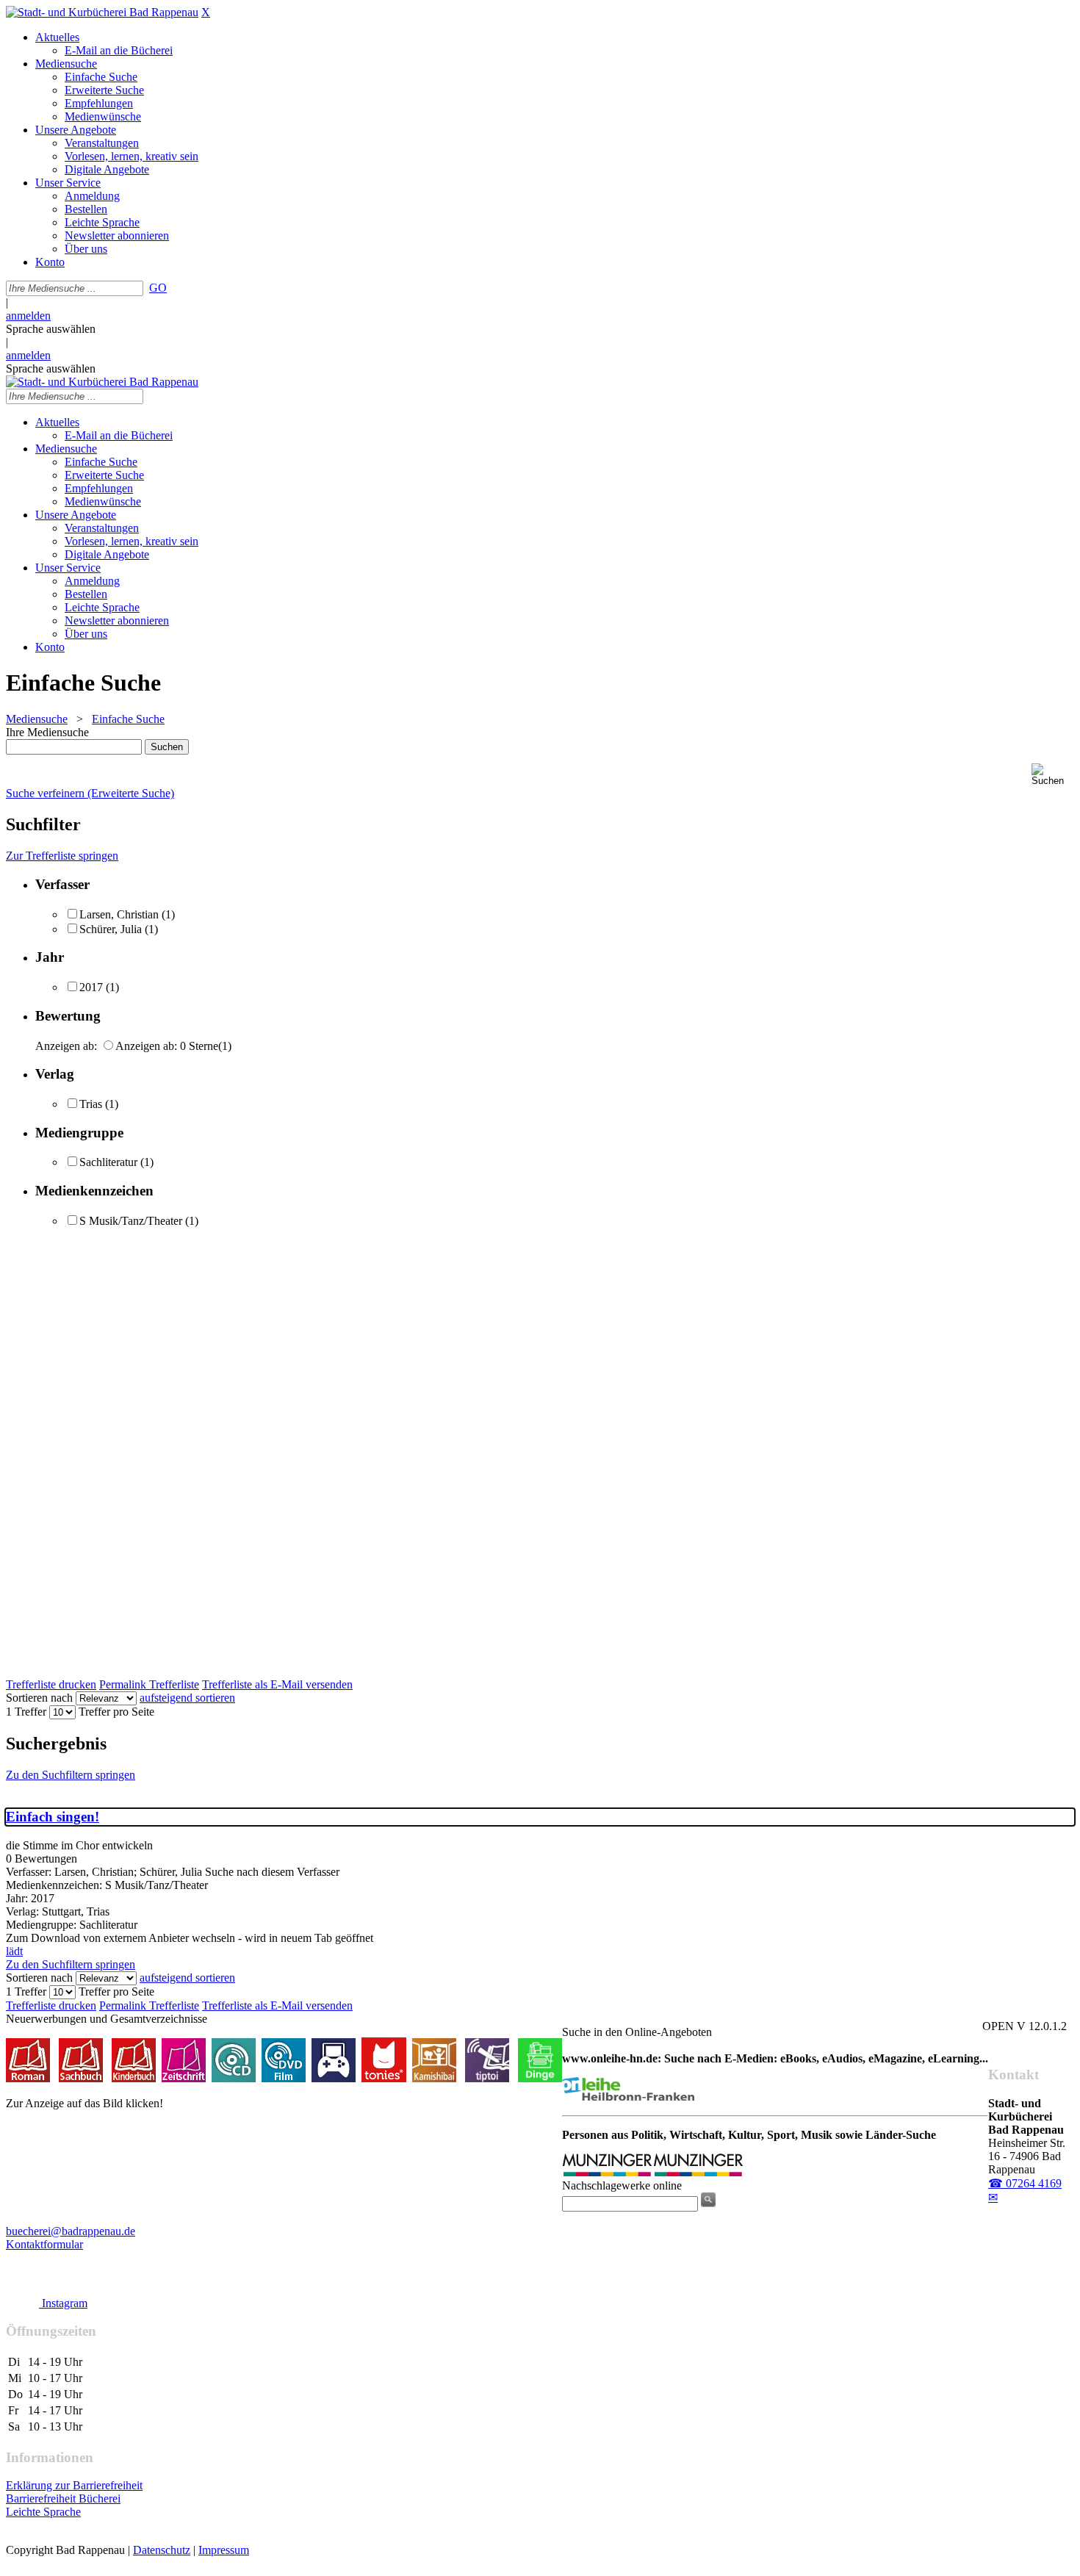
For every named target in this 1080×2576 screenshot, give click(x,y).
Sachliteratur (108, 1162)
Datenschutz (162, 2550)
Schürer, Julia (111, 929)
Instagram (63, 2303)
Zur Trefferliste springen (62, 856)
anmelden (28, 316)
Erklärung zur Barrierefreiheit (74, 2485)
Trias (91, 1104)
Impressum (224, 2550)
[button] (1053, 775)
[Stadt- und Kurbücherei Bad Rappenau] (102, 12)
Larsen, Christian (119, 914)
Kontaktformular (44, 2244)
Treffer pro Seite (116, 1712)
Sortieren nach (39, 1698)
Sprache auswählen (51, 329)
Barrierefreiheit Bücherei (63, 2498)
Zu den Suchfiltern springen (71, 1775)
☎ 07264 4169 (1025, 2183)
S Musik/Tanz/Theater (131, 1221)
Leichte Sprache (43, 2512)
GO (158, 288)
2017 (91, 987)
